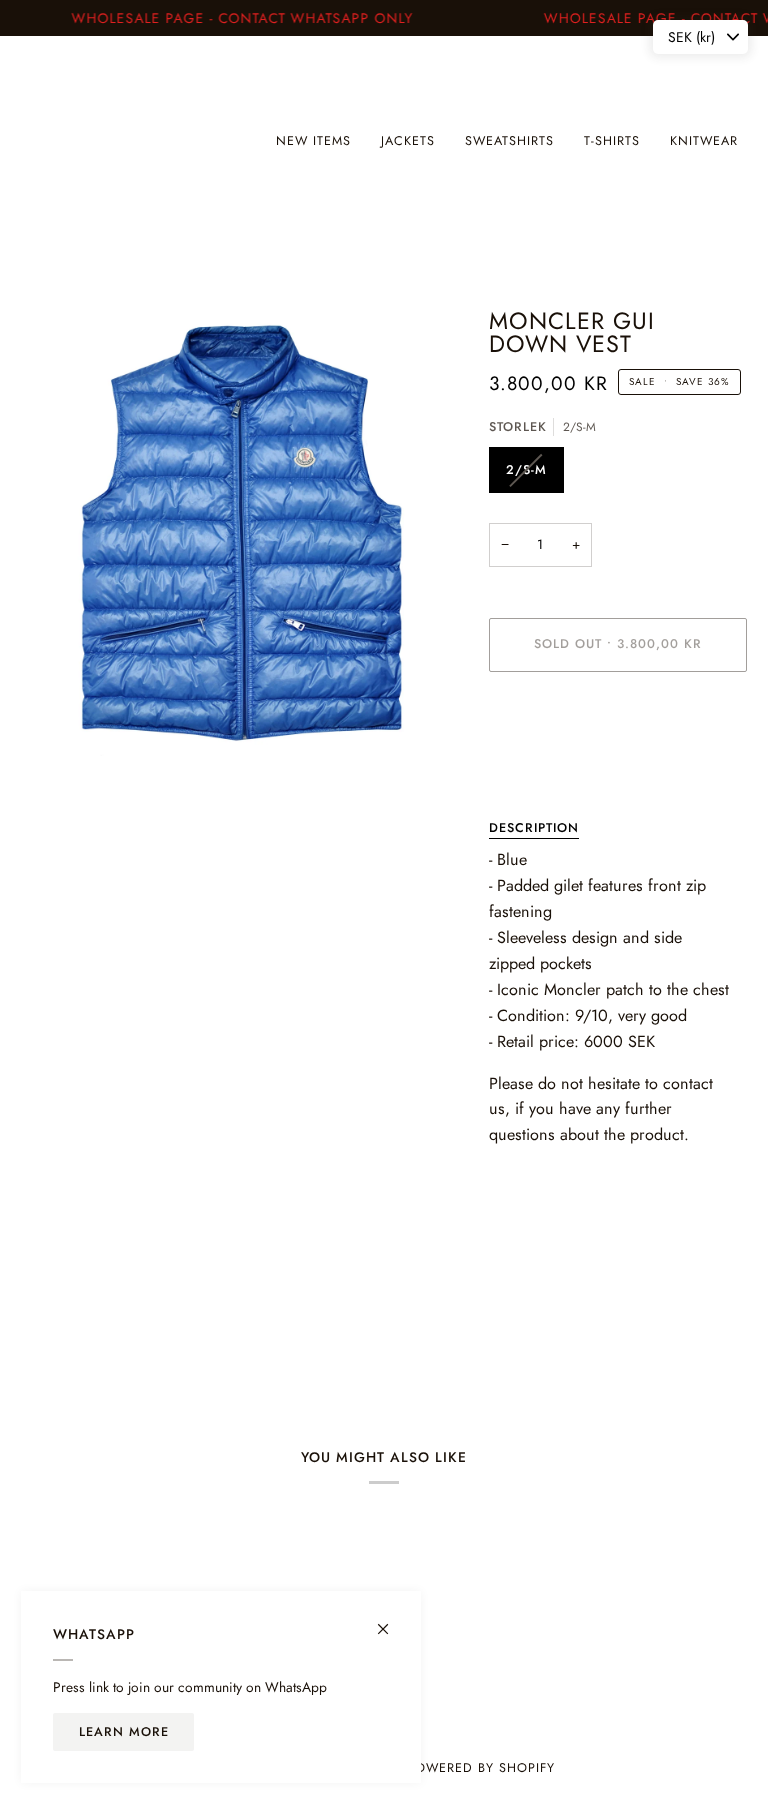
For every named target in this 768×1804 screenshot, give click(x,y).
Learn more (124, 1732)
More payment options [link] (553, 764)
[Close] (391, 1620)
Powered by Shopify (481, 1768)
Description (534, 828)
